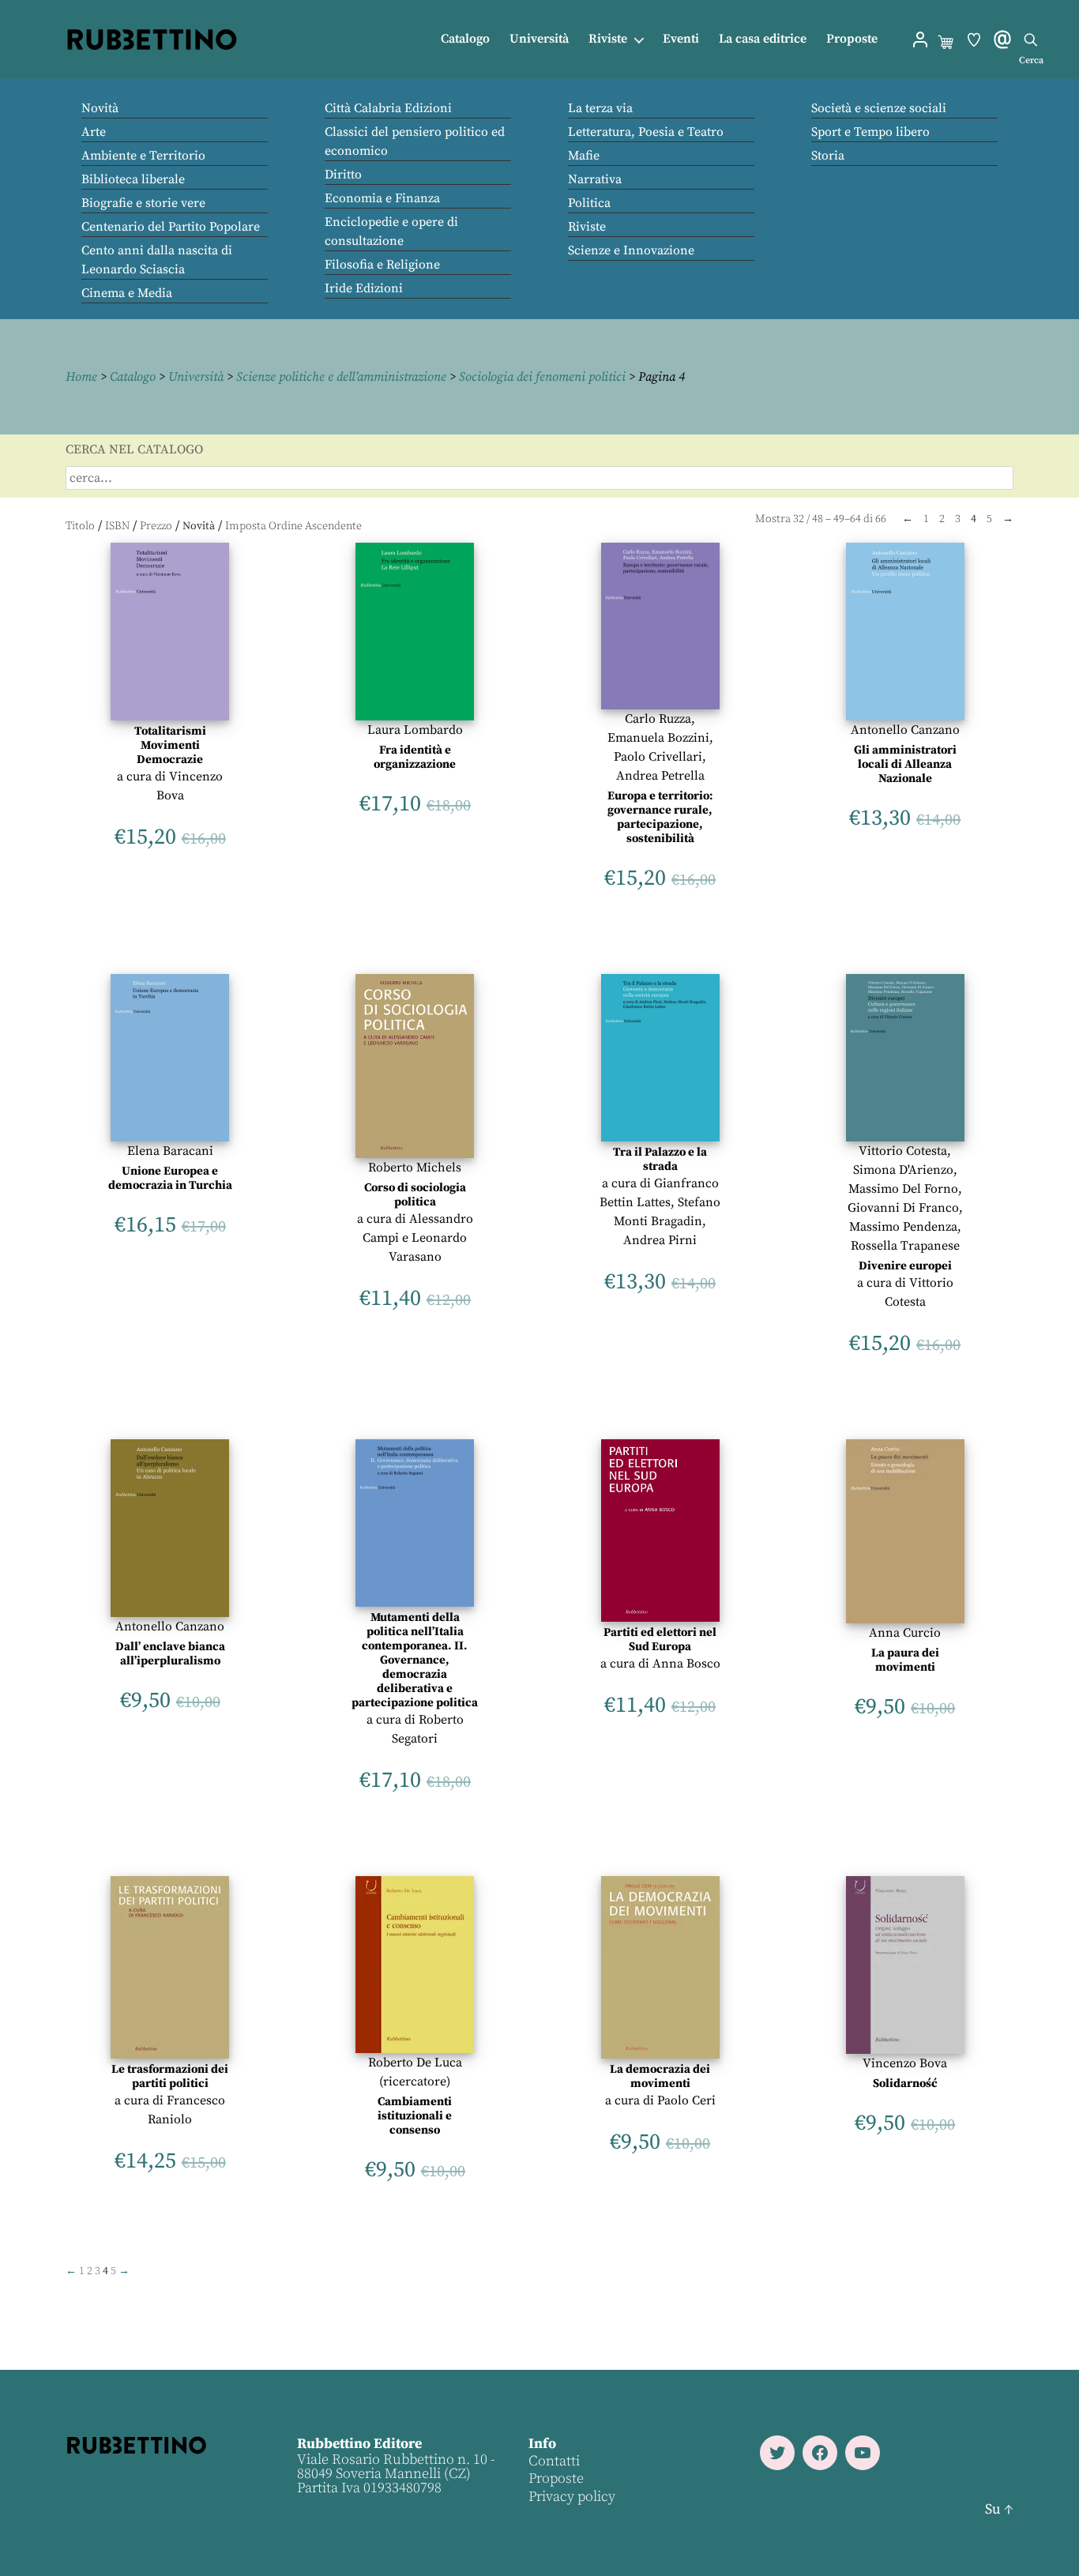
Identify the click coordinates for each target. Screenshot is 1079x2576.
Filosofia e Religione (382, 265)
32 (799, 519)
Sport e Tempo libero (870, 132)
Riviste (608, 39)
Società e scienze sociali (879, 108)
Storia (828, 156)
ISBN (117, 526)
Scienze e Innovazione (631, 250)
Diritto (343, 175)
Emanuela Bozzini (658, 738)
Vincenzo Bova (905, 2063)
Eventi (681, 39)
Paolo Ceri (686, 2100)
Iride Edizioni (364, 288)
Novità (100, 108)
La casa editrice (763, 39)
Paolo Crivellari (658, 757)
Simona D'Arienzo (903, 1170)
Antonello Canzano (905, 730)
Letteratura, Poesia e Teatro (646, 132)
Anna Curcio (905, 1633)
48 (818, 519)
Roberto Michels (415, 1168)
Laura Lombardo (415, 730)
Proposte (852, 39)
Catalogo (465, 39)
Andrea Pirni (660, 1240)
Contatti (554, 2461)
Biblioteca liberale (133, 179)
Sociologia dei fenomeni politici (542, 377)
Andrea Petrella (660, 776)
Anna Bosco (686, 1664)
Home (81, 377)
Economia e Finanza (382, 198)
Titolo (80, 526)
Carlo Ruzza (658, 719)
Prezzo (156, 526)
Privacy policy (572, 2497)
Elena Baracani (170, 1151)
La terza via (600, 108)
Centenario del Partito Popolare (171, 227)
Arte (94, 132)
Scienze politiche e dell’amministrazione (341, 377)
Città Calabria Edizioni (388, 108)
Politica (589, 203)
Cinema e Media (127, 293)
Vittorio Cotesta (903, 1151)
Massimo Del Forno (903, 1189)
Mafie (584, 156)
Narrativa (595, 179)
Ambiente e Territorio (143, 156)
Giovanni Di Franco (903, 1208)
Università (539, 39)
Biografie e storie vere (143, 203)
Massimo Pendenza (903, 1227)
